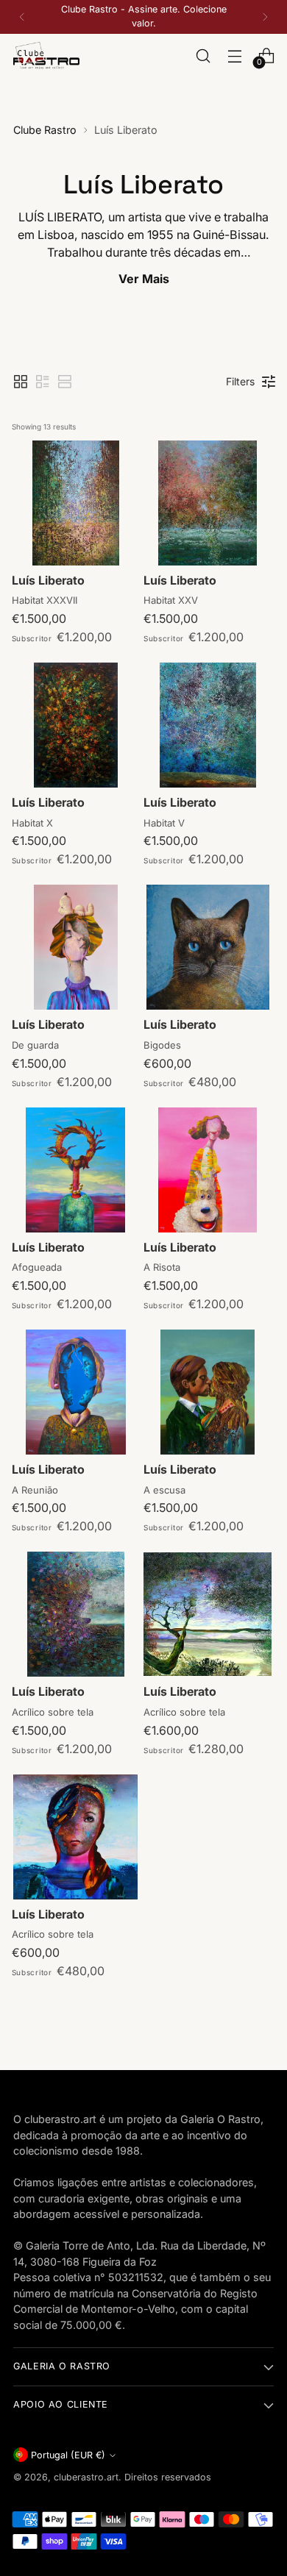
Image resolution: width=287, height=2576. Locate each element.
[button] (21, 382)
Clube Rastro (45, 130)
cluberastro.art (86, 2477)
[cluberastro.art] (46, 56)
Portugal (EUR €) (68, 2455)
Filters (240, 381)
